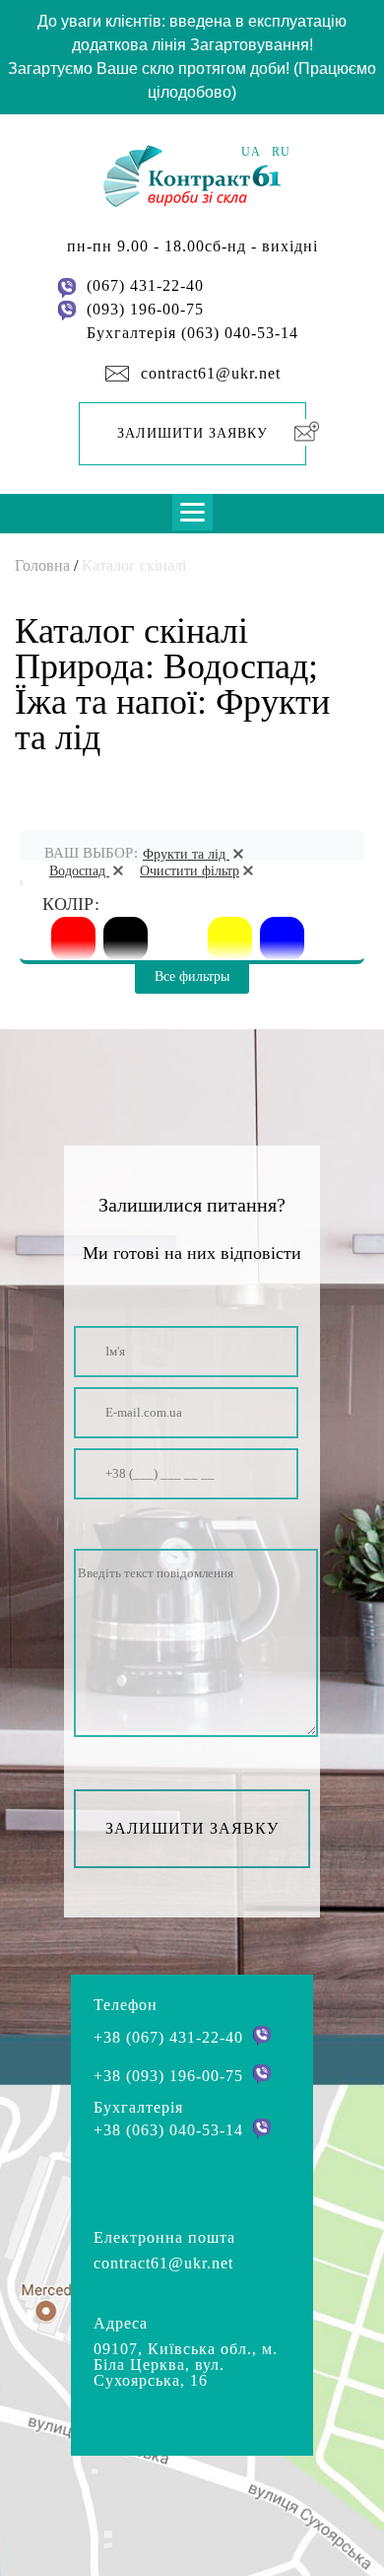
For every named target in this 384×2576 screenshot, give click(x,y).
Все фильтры (192, 976)
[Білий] (178, 939)
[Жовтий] (230, 939)
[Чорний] (126, 939)
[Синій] (282, 939)
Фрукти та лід (186, 854)
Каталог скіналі (134, 565)
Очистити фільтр (190, 871)
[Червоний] (73, 939)
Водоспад (79, 871)
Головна (42, 565)
